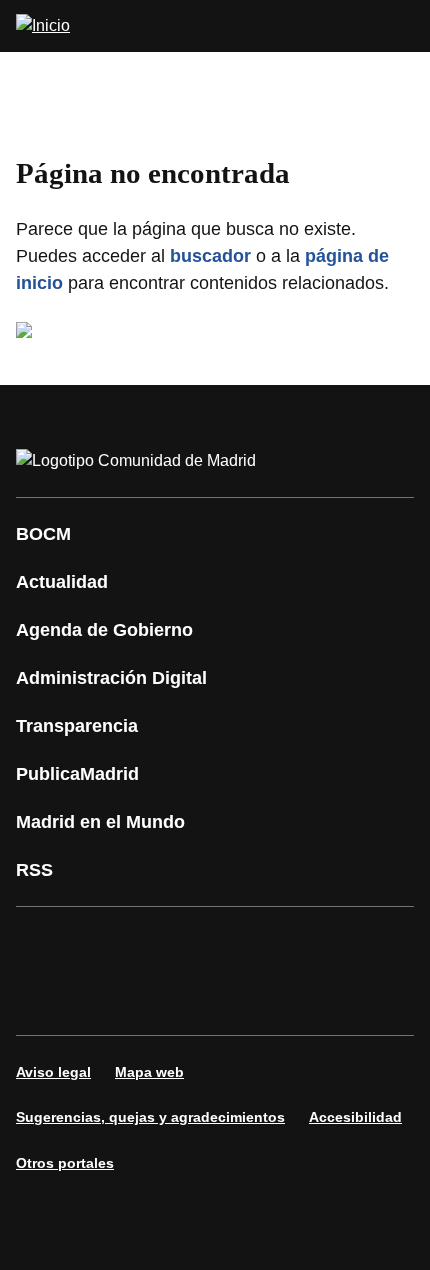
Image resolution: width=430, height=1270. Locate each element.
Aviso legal (53, 1072)
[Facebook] (44, 943)
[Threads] (224, 999)
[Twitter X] (164, 943)
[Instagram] (104, 943)
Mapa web (149, 1072)
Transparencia (77, 726)
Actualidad (62, 582)
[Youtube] (224, 943)
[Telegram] (164, 999)
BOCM (43, 534)
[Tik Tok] (44, 999)
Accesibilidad (355, 1117)
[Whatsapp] (344, 943)
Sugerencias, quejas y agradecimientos (150, 1117)
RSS (34, 870)
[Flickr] (104, 999)
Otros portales (65, 1163)
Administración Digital (111, 678)
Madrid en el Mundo (100, 822)
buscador (210, 256)
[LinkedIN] (284, 943)
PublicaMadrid (77, 774)
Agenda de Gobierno (104, 630)
